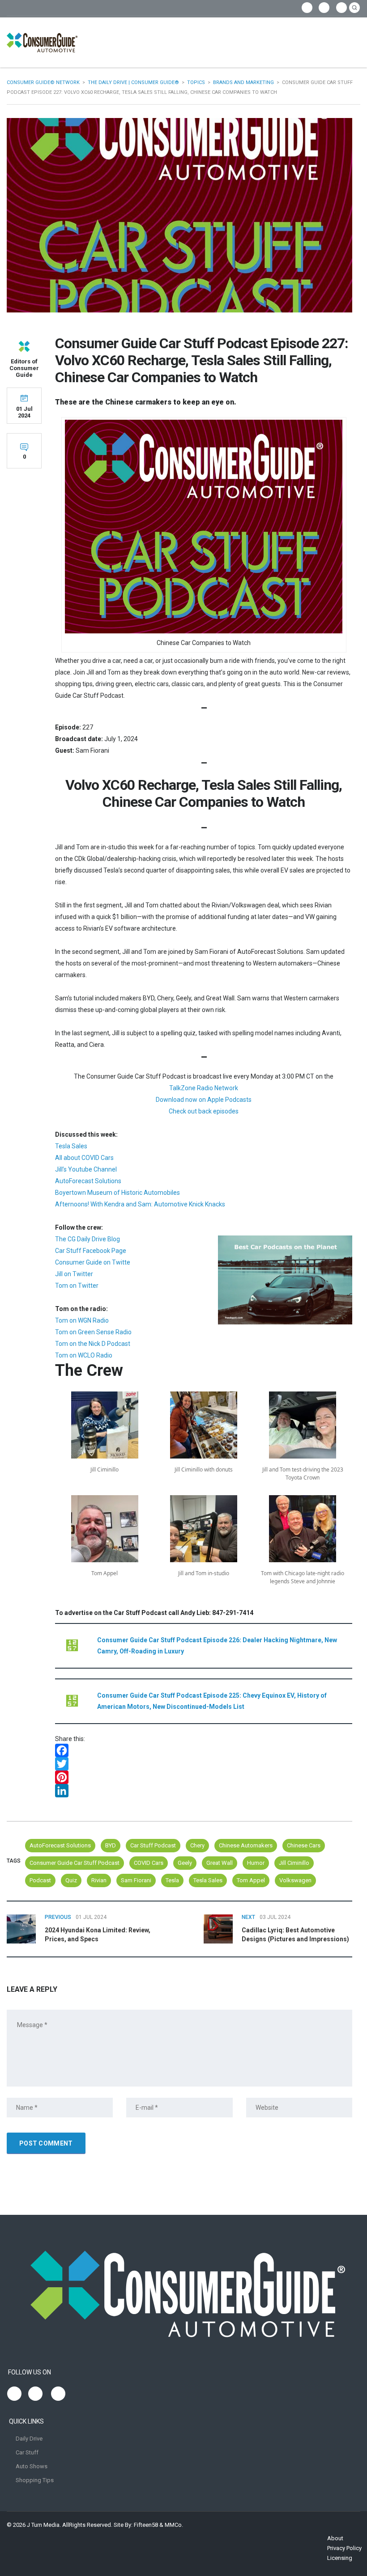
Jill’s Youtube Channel (86, 1169)
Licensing (340, 2558)
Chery (197, 1845)
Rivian (99, 1880)
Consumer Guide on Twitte (93, 1262)
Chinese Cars (304, 1845)
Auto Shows (32, 2466)
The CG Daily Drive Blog (87, 1239)
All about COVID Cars (84, 1158)
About (335, 2538)
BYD (111, 1845)
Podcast (40, 1880)
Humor (256, 1863)
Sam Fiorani (136, 1880)
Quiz (71, 1880)
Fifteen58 (146, 2525)
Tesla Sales (71, 1146)
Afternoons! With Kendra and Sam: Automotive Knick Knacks (140, 1204)
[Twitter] (204, 1764)
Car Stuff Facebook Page (91, 1251)
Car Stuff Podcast (153, 1845)
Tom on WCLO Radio (84, 1355)
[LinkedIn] (204, 1791)
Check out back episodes (204, 1111)
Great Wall (220, 1863)
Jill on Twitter (74, 1274)
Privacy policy (344, 2548)
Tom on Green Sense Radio (93, 1332)
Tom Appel (251, 1880)
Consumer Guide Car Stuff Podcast (75, 1863)
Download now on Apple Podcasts (204, 1100)
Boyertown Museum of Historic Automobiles (117, 1193)
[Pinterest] (204, 1777)
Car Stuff (27, 2452)
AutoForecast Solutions (88, 1181)
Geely (185, 1863)
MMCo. (174, 2525)
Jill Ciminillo (294, 1863)
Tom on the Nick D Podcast (93, 1344)
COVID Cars (149, 1863)
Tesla (172, 1880)
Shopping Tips (35, 2480)
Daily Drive (29, 2439)
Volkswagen (295, 1880)
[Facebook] (204, 1750)
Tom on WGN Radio (82, 1320)
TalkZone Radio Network (204, 1088)
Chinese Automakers (246, 1845)
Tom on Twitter (77, 1286)
